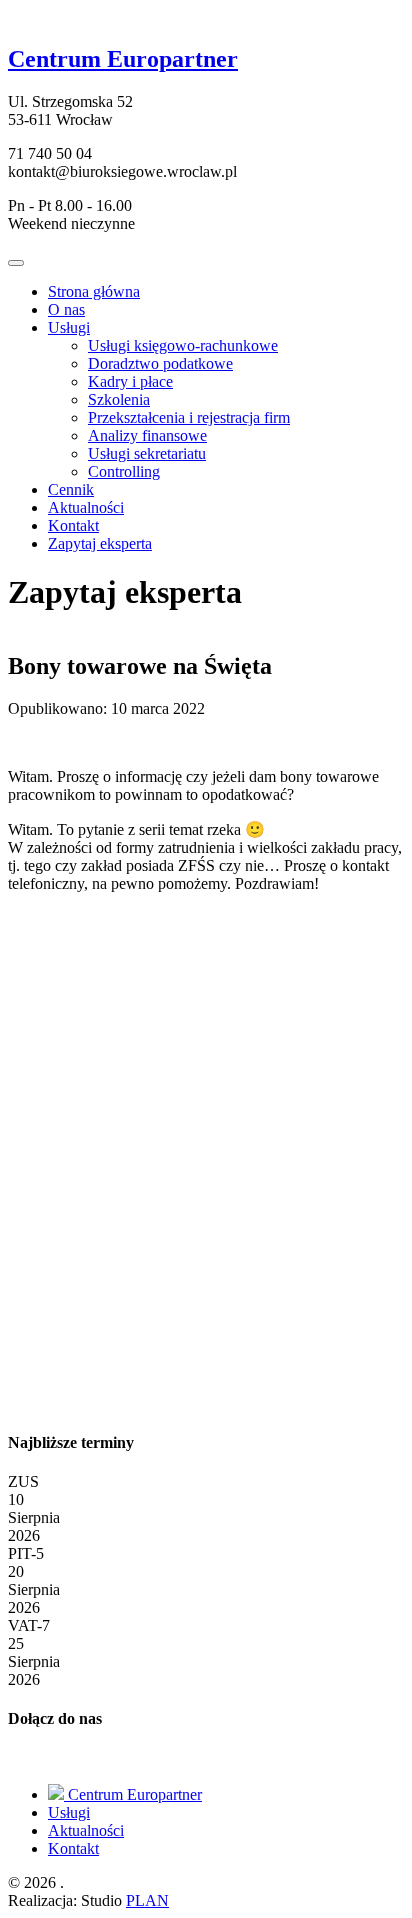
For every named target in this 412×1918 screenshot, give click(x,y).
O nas (66, 309)
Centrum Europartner (133, 1794)
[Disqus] (206, 1159)
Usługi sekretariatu (147, 453)
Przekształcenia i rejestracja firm (189, 417)
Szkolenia (119, 399)
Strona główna (94, 291)
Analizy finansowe (147, 435)
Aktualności (86, 507)
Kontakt (73, 525)
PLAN (147, 1900)
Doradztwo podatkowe (160, 363)
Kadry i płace (130, 381)
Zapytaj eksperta (100, 543)
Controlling (124, 471)
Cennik (71, 489)
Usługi (69, 327)
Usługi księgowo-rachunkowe (183, 345)
